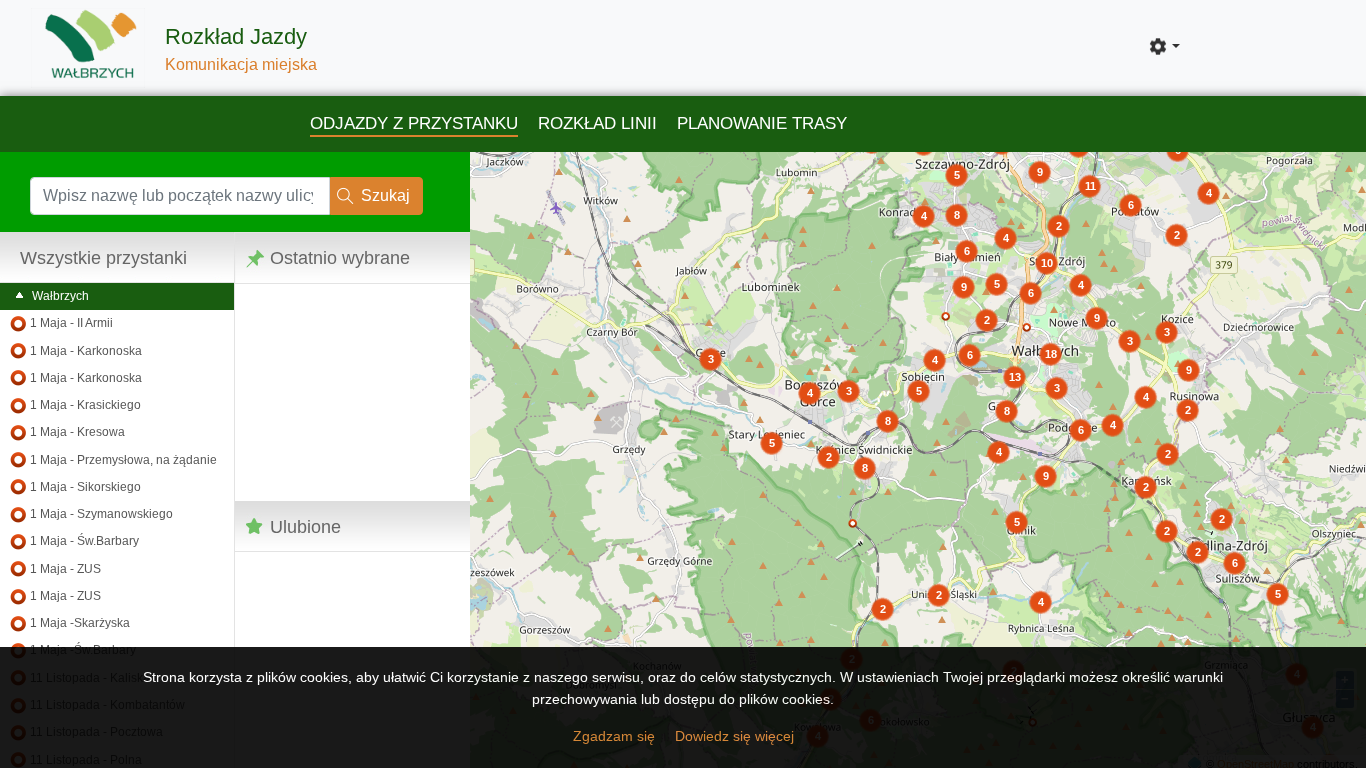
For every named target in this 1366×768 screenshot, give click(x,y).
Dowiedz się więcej (734, 736)
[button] (1164, 46)
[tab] (414, 125)
